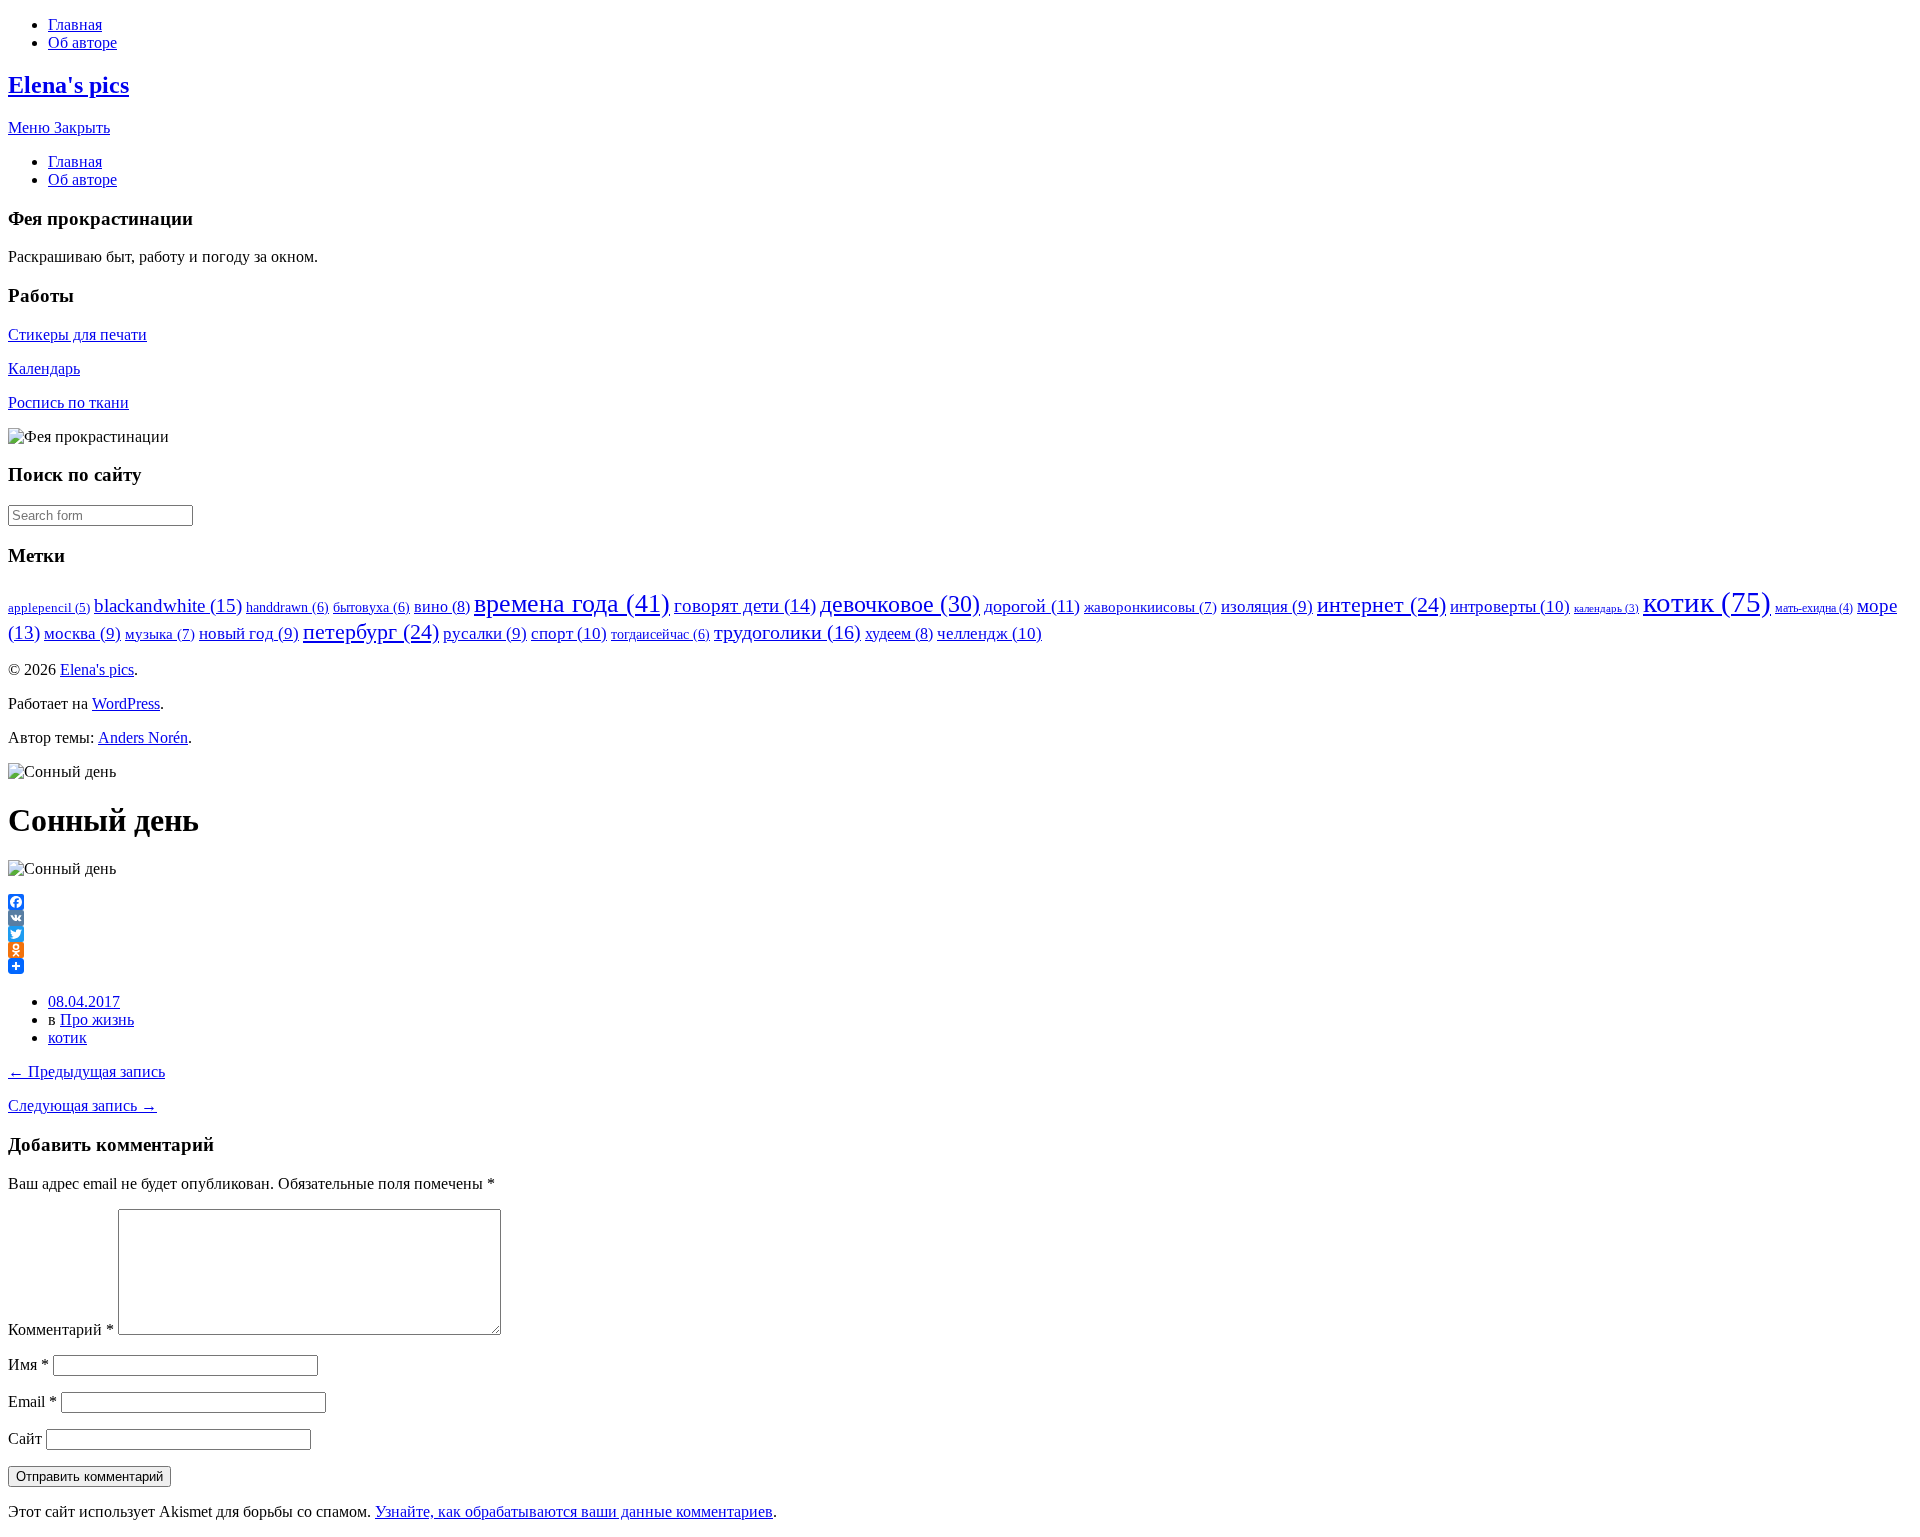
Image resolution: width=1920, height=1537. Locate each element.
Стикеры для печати (77, 334)
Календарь (44, 368)
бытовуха (371, 607)
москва (82, 633)
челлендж (989, 633)
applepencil (49, 607)
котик (1707, 602)
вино (442, 606)
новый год (249, 633)
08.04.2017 (84, 1001)
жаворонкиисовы (1150, 607)
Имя (28, 1364)
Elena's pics (68, 85)
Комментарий (61, 1329)
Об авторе (82, 42)
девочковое (900, 604)
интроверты (1510, 606)
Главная (75, 24)
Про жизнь (97, 1019)
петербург (371, 631)
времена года (572, 603)
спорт (569, 633)
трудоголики (787, 632)
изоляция (1267, 606)
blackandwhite (168, 605)
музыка (160, 634)
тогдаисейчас (660, 634)
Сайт (25, 1438)
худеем (899, 633)
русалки (485, 633)
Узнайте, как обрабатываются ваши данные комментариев (574, 1511)
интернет (1381, 604)
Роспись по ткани (68, 402)
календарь (1606, 608)
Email (32, 1401)
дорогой (1032, 606)
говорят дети (745, 605)
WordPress (126, 703)
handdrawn (287, 607)
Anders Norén (143, 737)
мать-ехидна (1814, 608)
